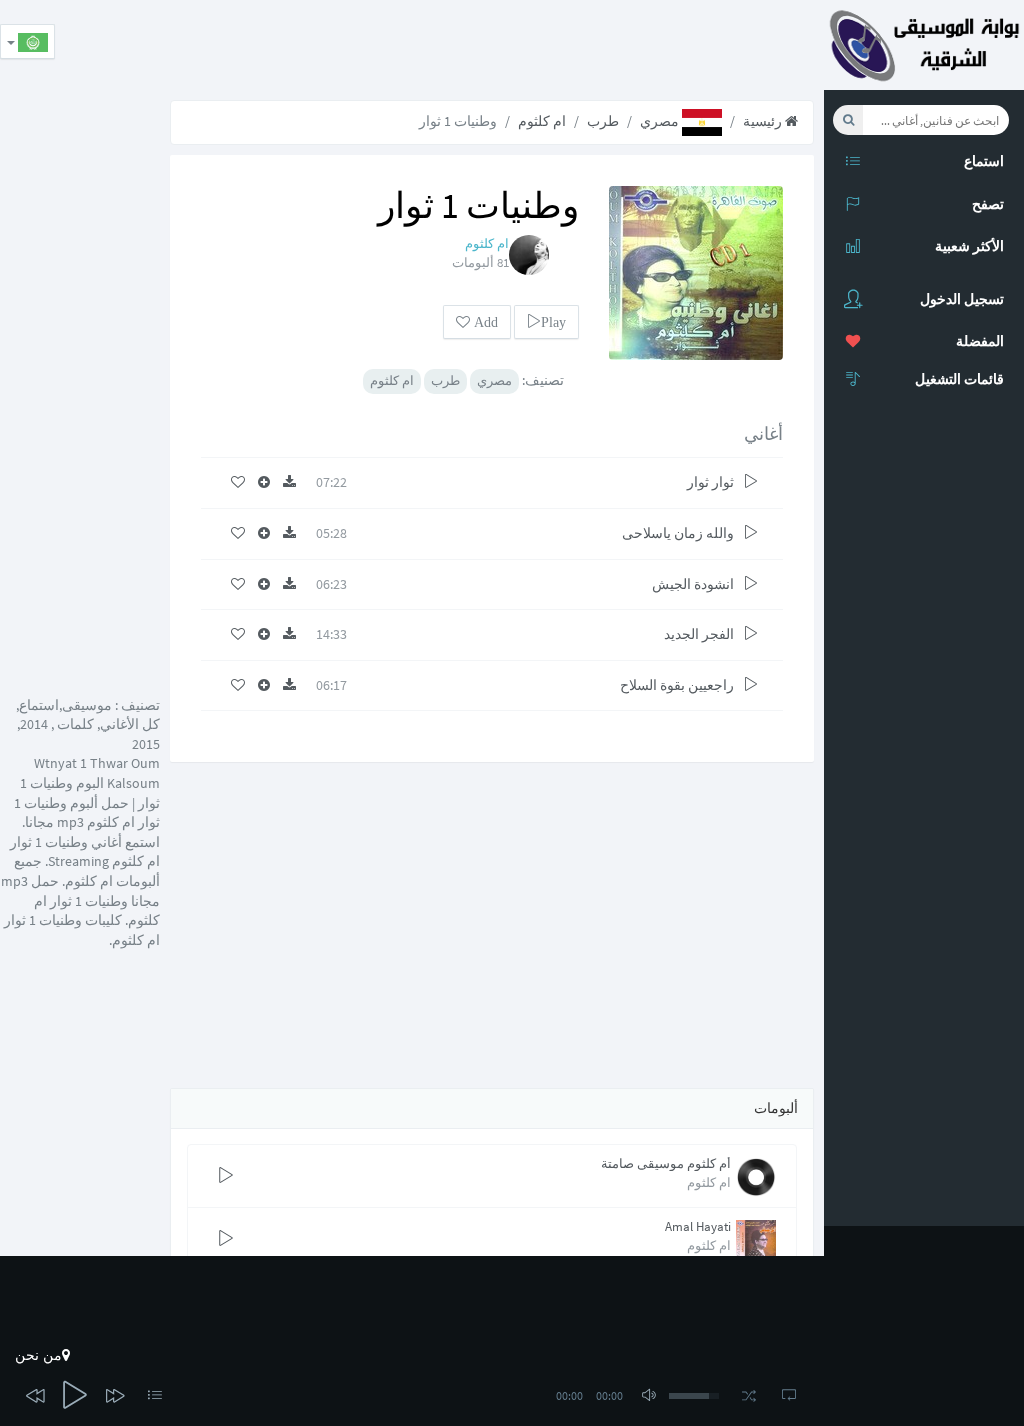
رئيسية (764, 121)
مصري (661, 121)
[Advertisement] (460, 45)
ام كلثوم (542, 121)
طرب (603, 121)
